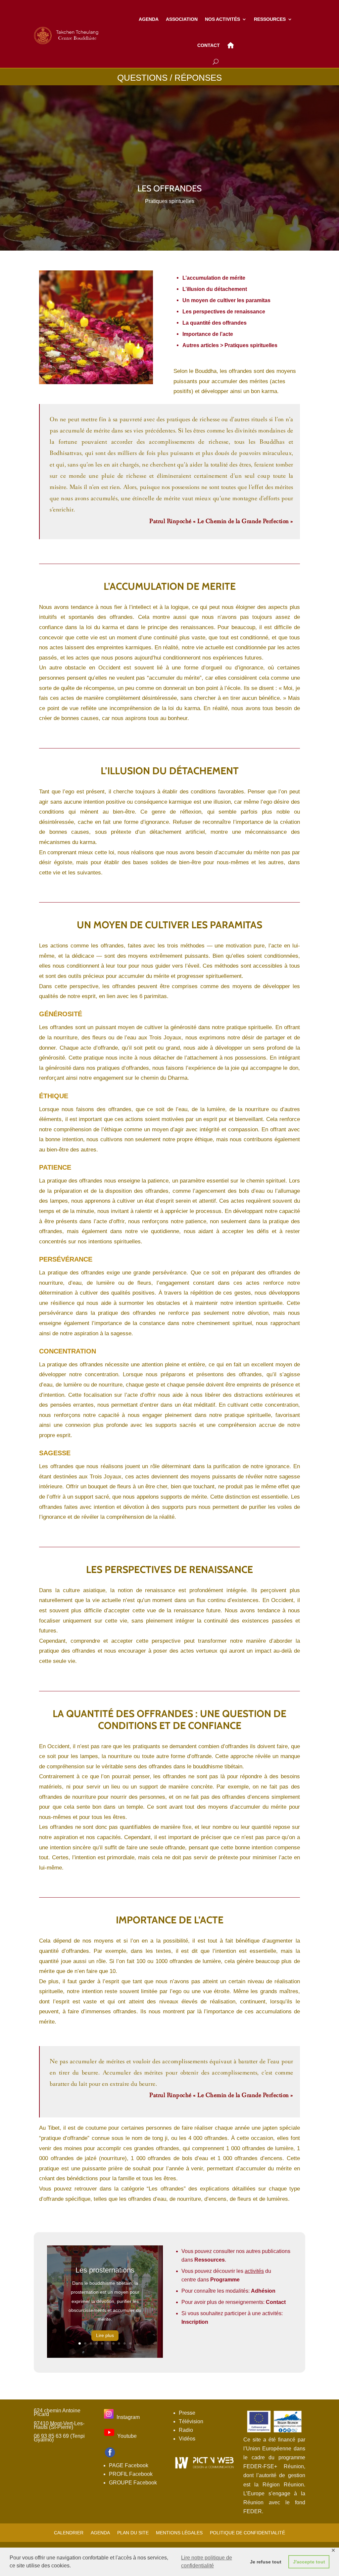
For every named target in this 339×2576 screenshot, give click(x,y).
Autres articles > (230, 345)
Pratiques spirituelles (170, 201)
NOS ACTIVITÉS (222, 19)
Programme (225, 2280)
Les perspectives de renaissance (224, 312)
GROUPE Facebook (133, 2483)
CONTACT (209, 45)
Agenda (100, 2533)
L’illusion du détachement (215, 289)
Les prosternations (105, 2270)
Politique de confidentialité (247, 2533)
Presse (187, 2413)
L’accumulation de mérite (214, 278)
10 (130, 2343)
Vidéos (187, 2439)
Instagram (128, 2417)
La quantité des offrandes (215, 323)
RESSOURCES (270, 19)
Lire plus (105, 2335)
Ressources (210, 2260)
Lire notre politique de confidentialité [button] (207, 2562)
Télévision (191, 2421)
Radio (186, 2430)
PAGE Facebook (129, 2465)
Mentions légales (179, 2533)
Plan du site (133, 2533)
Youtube (127, 2436)
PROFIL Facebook (131, 2474)
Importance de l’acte (208, 334)
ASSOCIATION (182, 19)
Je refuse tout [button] (266, 2562)
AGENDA (149, 19)
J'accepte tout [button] (309, 2562)
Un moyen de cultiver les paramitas (226, 300)
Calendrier (69, 2533)
